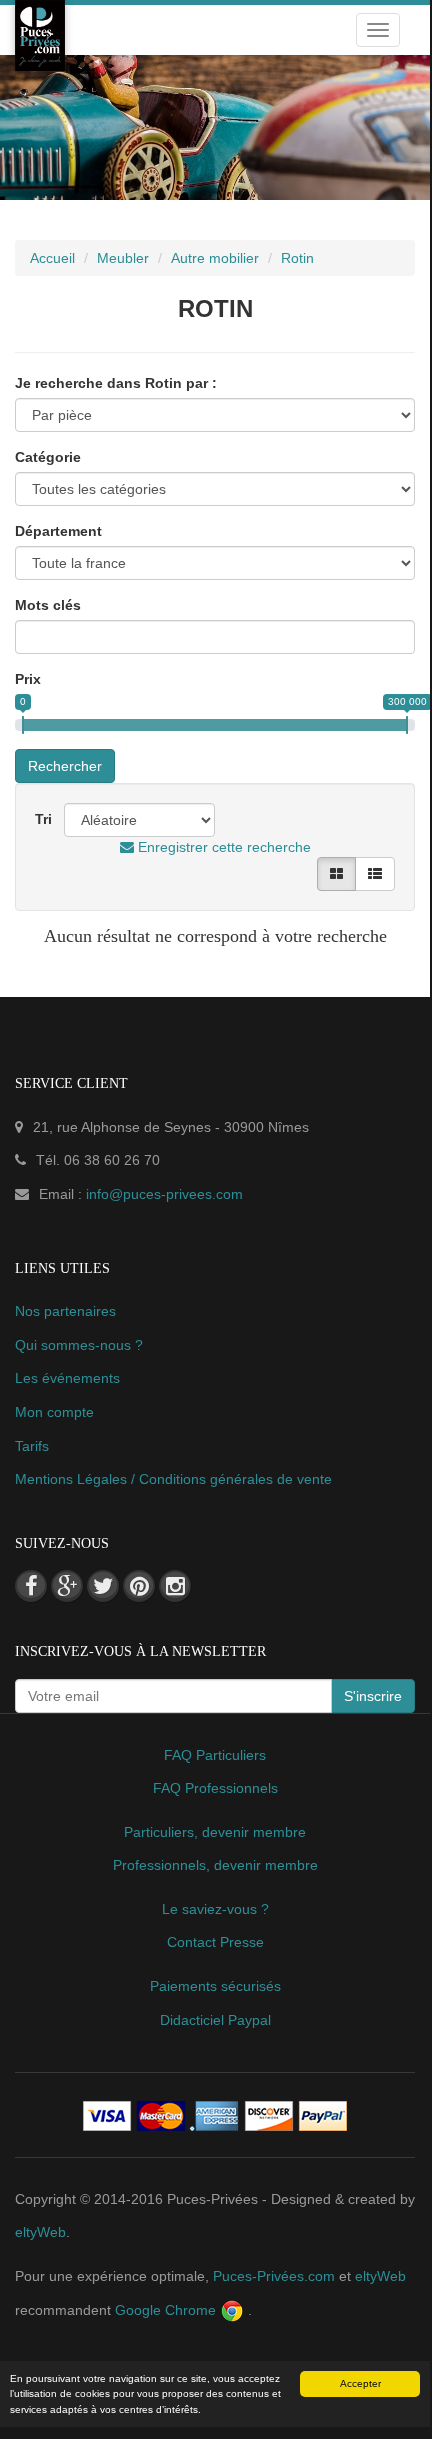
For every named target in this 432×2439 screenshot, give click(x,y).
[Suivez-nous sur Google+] (67, 1586)
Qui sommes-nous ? (79, 1345)
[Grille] (336, 874)
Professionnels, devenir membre (215, 1865)
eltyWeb (40, 2232)
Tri (43, 819)
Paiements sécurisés (215, 1986)
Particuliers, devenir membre (215, 1832)
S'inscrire (373, 1696)
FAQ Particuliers (215, 1755)
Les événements (67, 1378)
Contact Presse (215, 1942)
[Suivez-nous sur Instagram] (175, 1586)
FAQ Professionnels (215, 1788)
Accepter (360, 2383)
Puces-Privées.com (274, 2276)
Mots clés (48, 605)
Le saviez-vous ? (215, 1909)
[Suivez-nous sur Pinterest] (139, 1586)
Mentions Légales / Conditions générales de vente (173, 1479)
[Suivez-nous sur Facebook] (31, 1586)
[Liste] (375, 874)
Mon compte (54, 1412)
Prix (28, 679)
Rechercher (65, 766)
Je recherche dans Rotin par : (116, 383)
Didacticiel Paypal (215, 2020)
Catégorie (48, 457)
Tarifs (32, 1446)
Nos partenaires (65, 1311)
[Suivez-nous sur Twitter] (103, 1586)
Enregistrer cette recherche (222, 847)
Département (58, 531)
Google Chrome (167, 2310)
